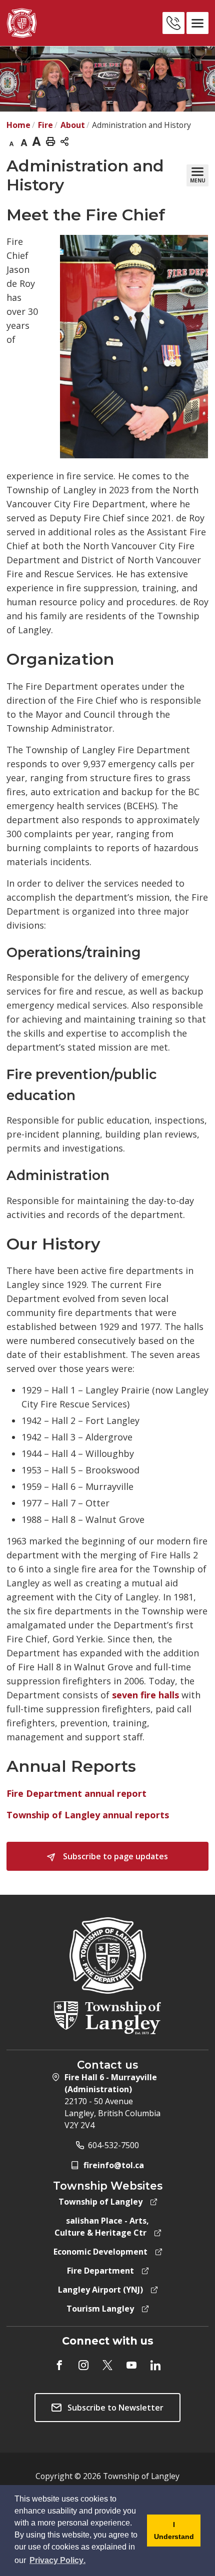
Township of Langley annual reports (88, 1815)
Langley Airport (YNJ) (100, 2290)
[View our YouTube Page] (131, 2365)
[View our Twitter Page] (107, 2365)
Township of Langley (100, 2202)
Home (18, 125)
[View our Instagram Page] (83, 2365)
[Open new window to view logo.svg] (107, 2017)
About (73, 125)
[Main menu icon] (197, 23)
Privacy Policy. (58, 2561)
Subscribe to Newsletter (115, 2408)
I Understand (170, 2534)
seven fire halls (145, 1695)
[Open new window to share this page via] (64, 141)
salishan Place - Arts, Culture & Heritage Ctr (102, 2227)
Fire (45, 125)
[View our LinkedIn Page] (155, 2365)
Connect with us (108, 2341)
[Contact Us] (173, 23)
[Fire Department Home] (51, 23)
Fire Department (100, 2271)
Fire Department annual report (76, 1793)
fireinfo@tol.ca (114, 2165)
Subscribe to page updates (114, 1856)
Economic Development (100, 2252)
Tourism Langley (100, 2309)
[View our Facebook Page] (59, 2365)
